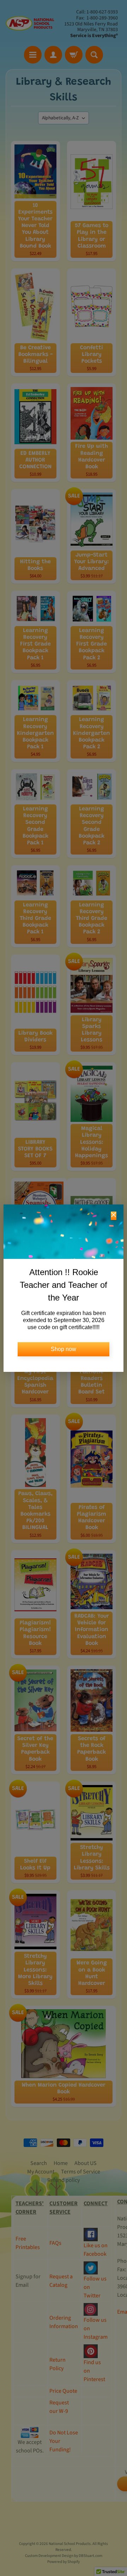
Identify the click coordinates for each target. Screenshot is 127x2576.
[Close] (114, 1216)
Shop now (64, 1349)
